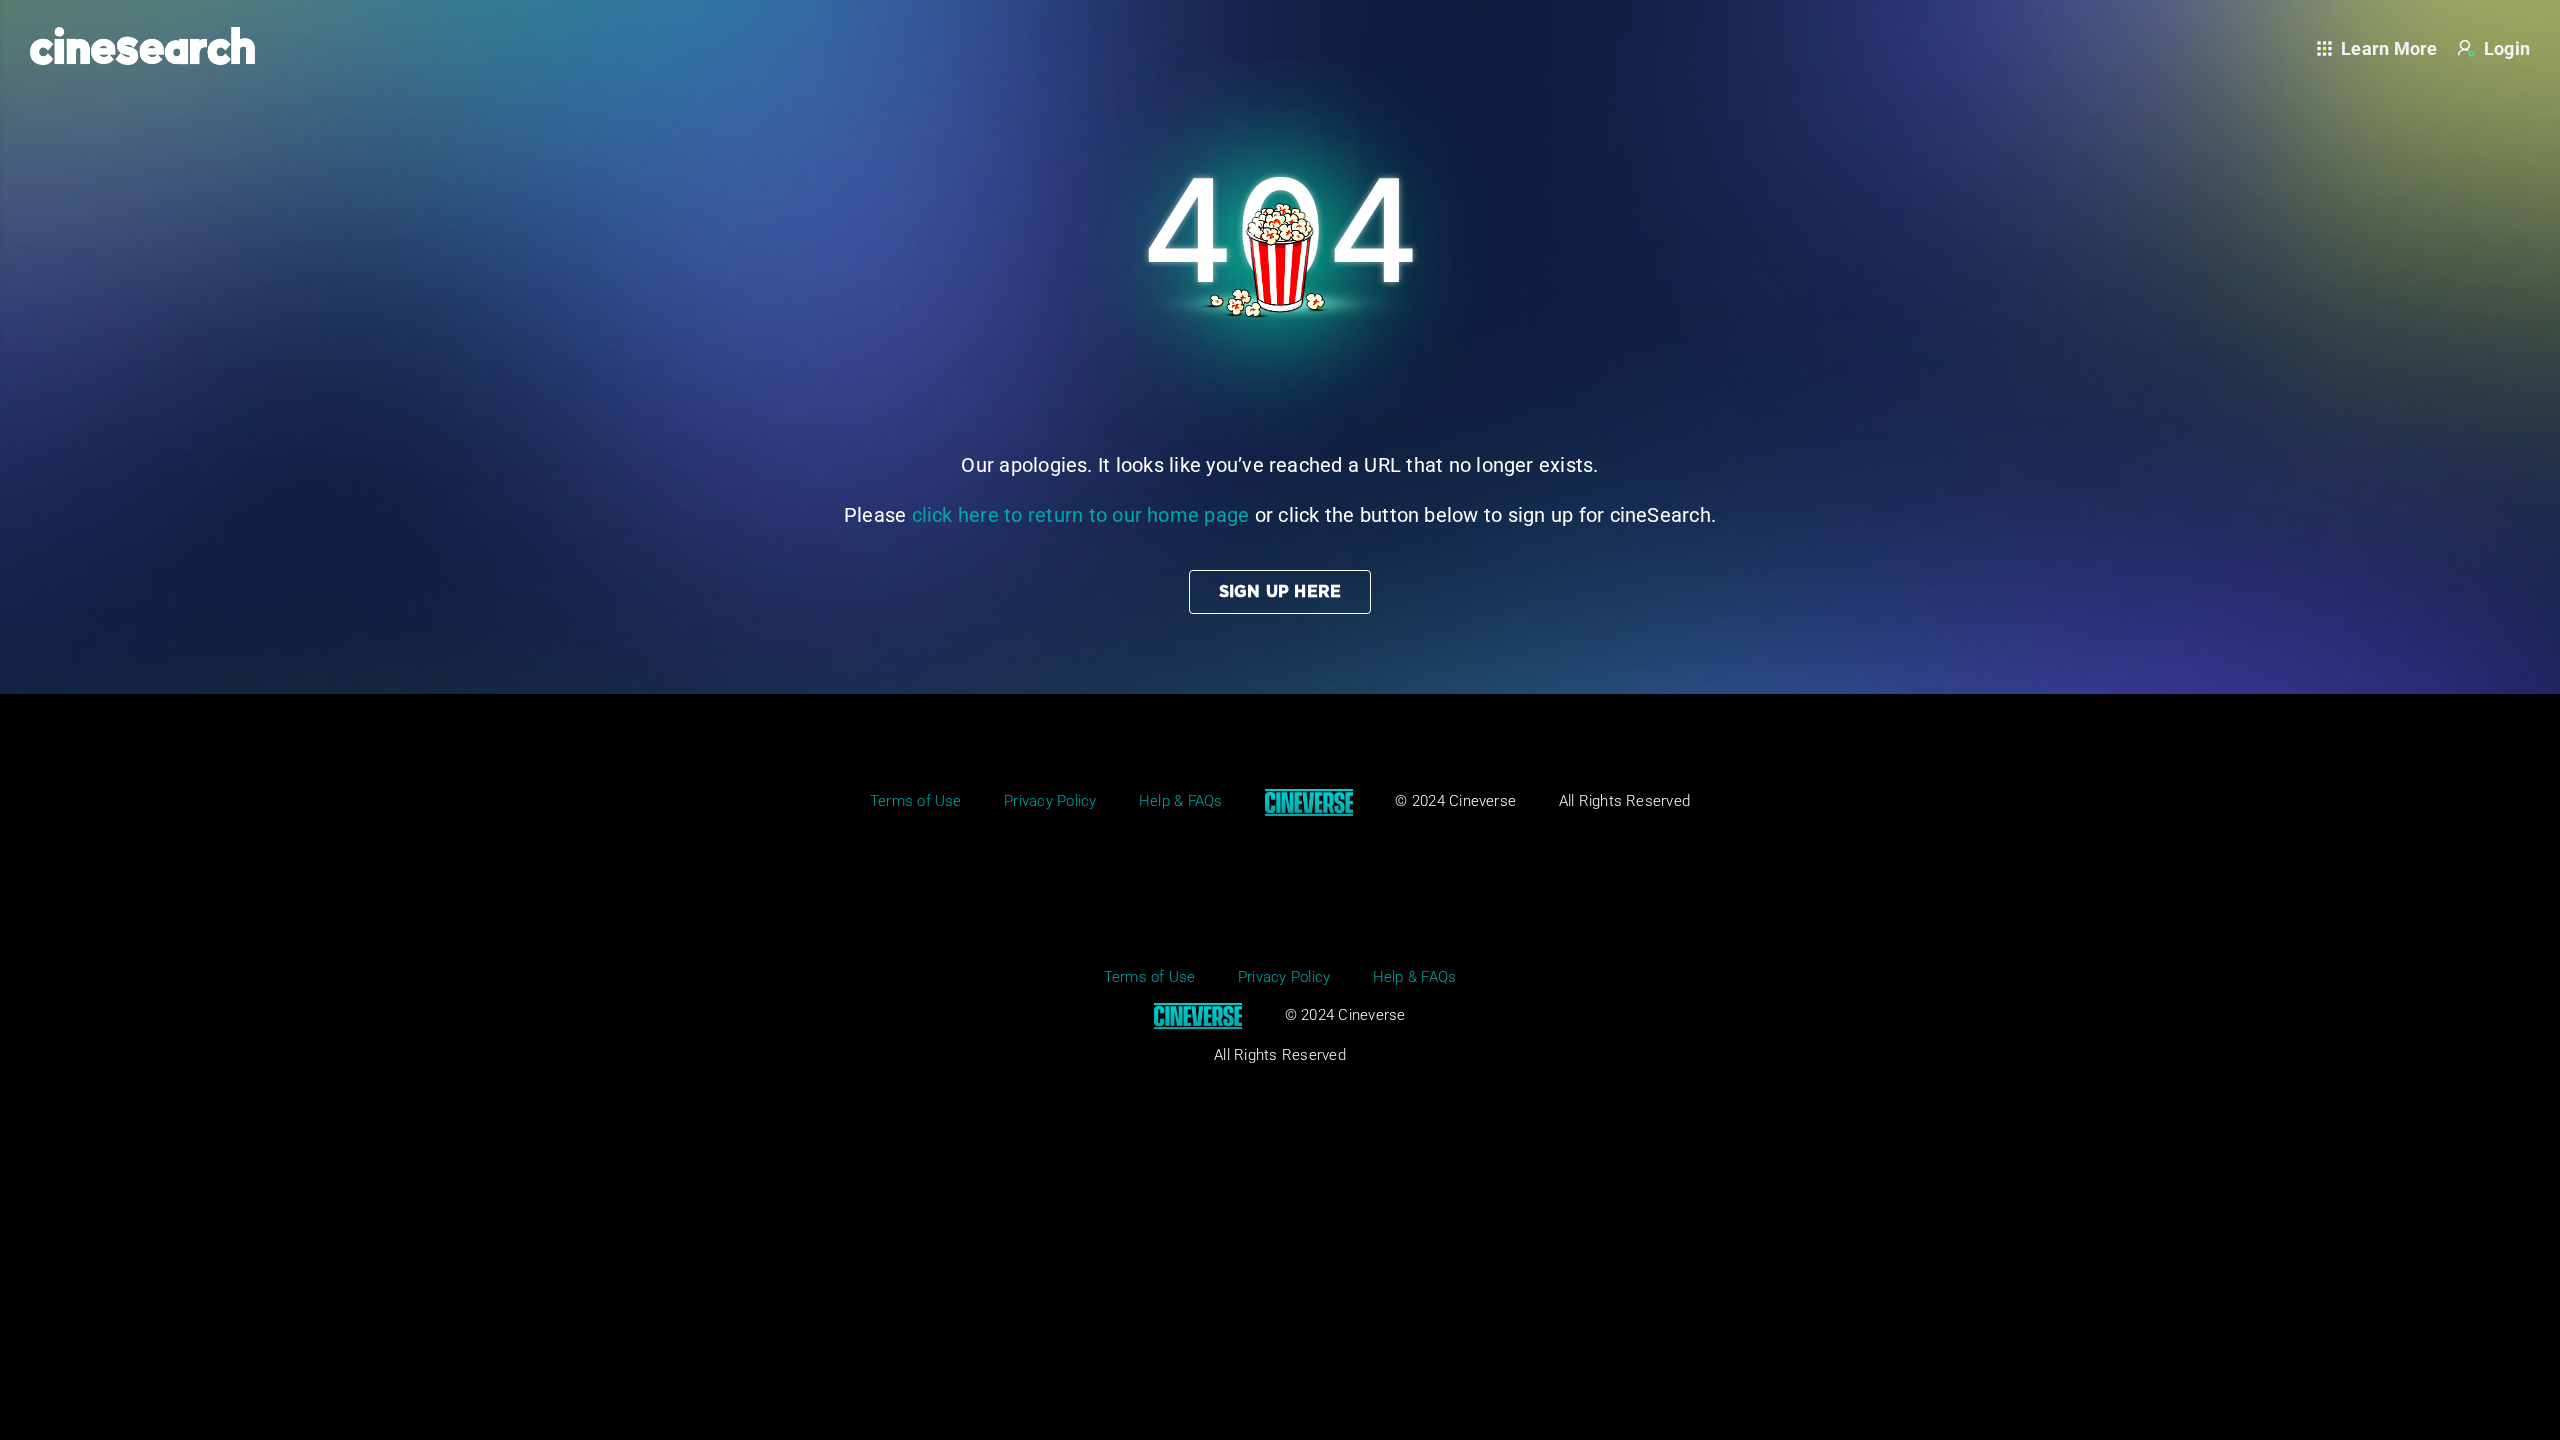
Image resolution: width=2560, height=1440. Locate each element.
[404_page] (1280, 67)
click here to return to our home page (1081, 515)
